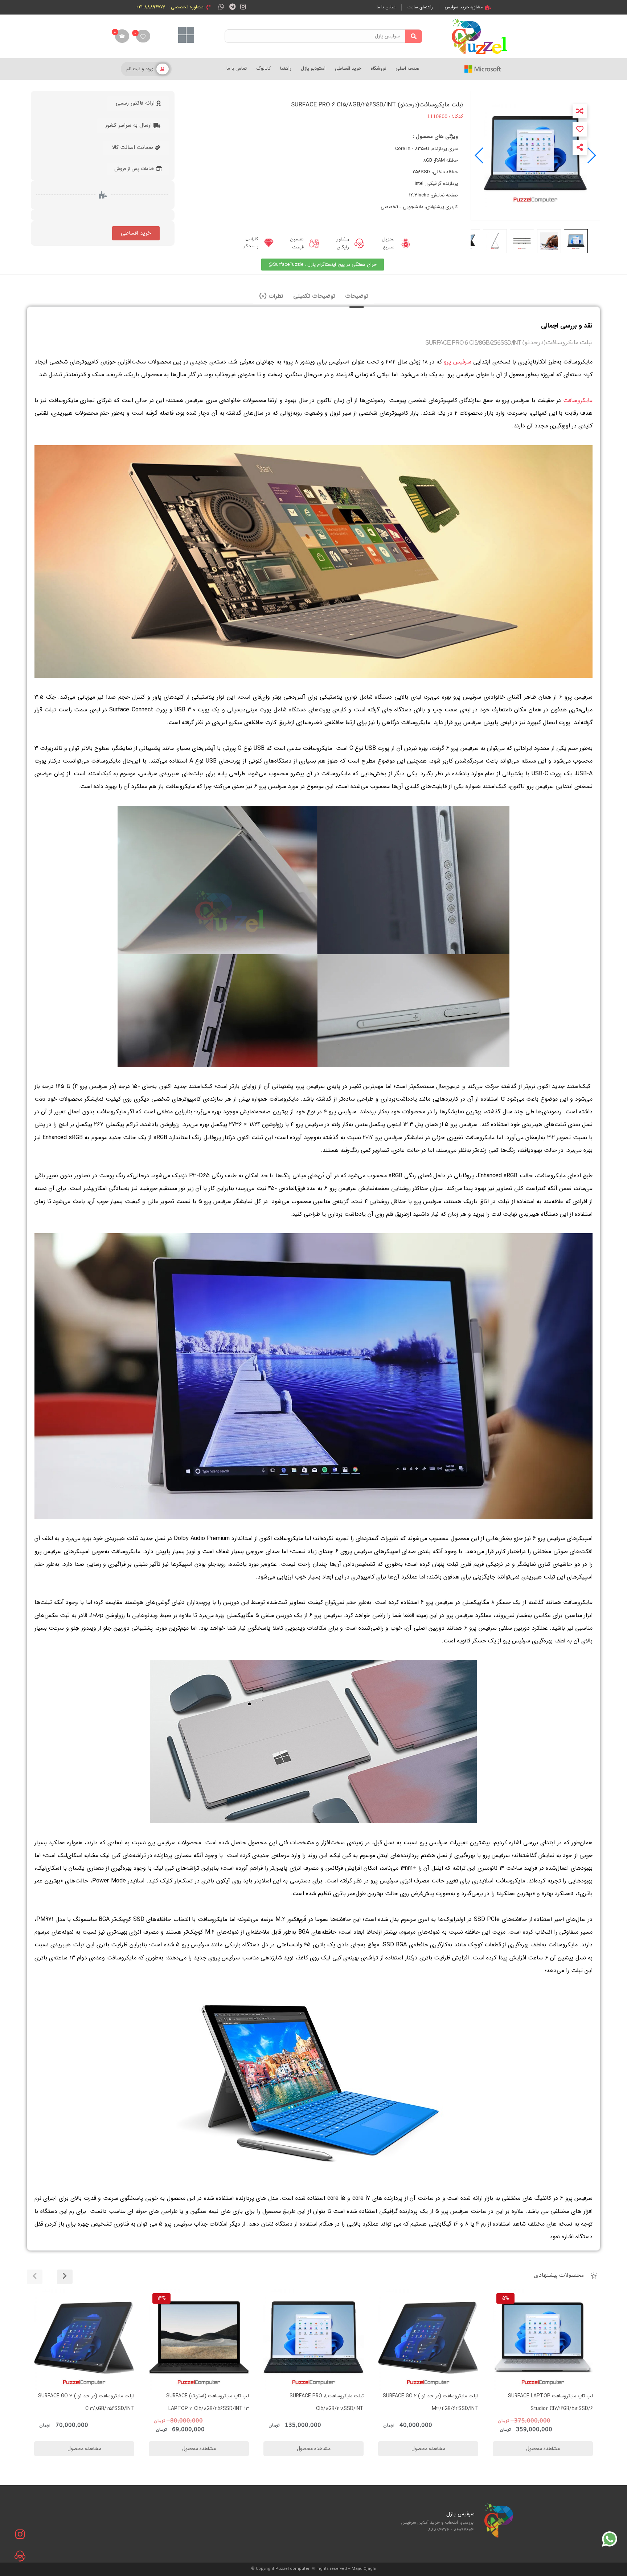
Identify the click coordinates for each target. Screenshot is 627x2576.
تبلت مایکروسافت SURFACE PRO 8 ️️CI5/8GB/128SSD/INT (212, 2402)
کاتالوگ (263, 68)
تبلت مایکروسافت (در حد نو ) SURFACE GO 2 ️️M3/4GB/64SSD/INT (316, 2402)
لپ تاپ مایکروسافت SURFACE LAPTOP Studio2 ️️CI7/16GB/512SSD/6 (436, 2402)
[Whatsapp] (221, 6)
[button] (480, 155)
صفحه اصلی (407, 68)
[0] (143, 36)
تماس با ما (237, 68)
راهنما (286, 68)
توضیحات (357, 296)
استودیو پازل (313, 68)
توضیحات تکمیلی (314, 296)
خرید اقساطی (348, 68)
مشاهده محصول (573, 2294)
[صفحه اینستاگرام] (20, 2534)
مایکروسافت (578, 400)
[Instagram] (243, 6)
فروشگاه (378, 68)
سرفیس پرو (458, 362)
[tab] (357, 296)
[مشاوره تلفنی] (20, 2556)
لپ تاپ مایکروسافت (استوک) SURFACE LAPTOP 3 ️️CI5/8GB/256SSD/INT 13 (93, 2402)
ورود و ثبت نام (140, 69)
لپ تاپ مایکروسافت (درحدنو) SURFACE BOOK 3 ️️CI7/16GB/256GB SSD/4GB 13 (544, 2402)
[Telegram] (232, 6)
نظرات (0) (271, 296)
